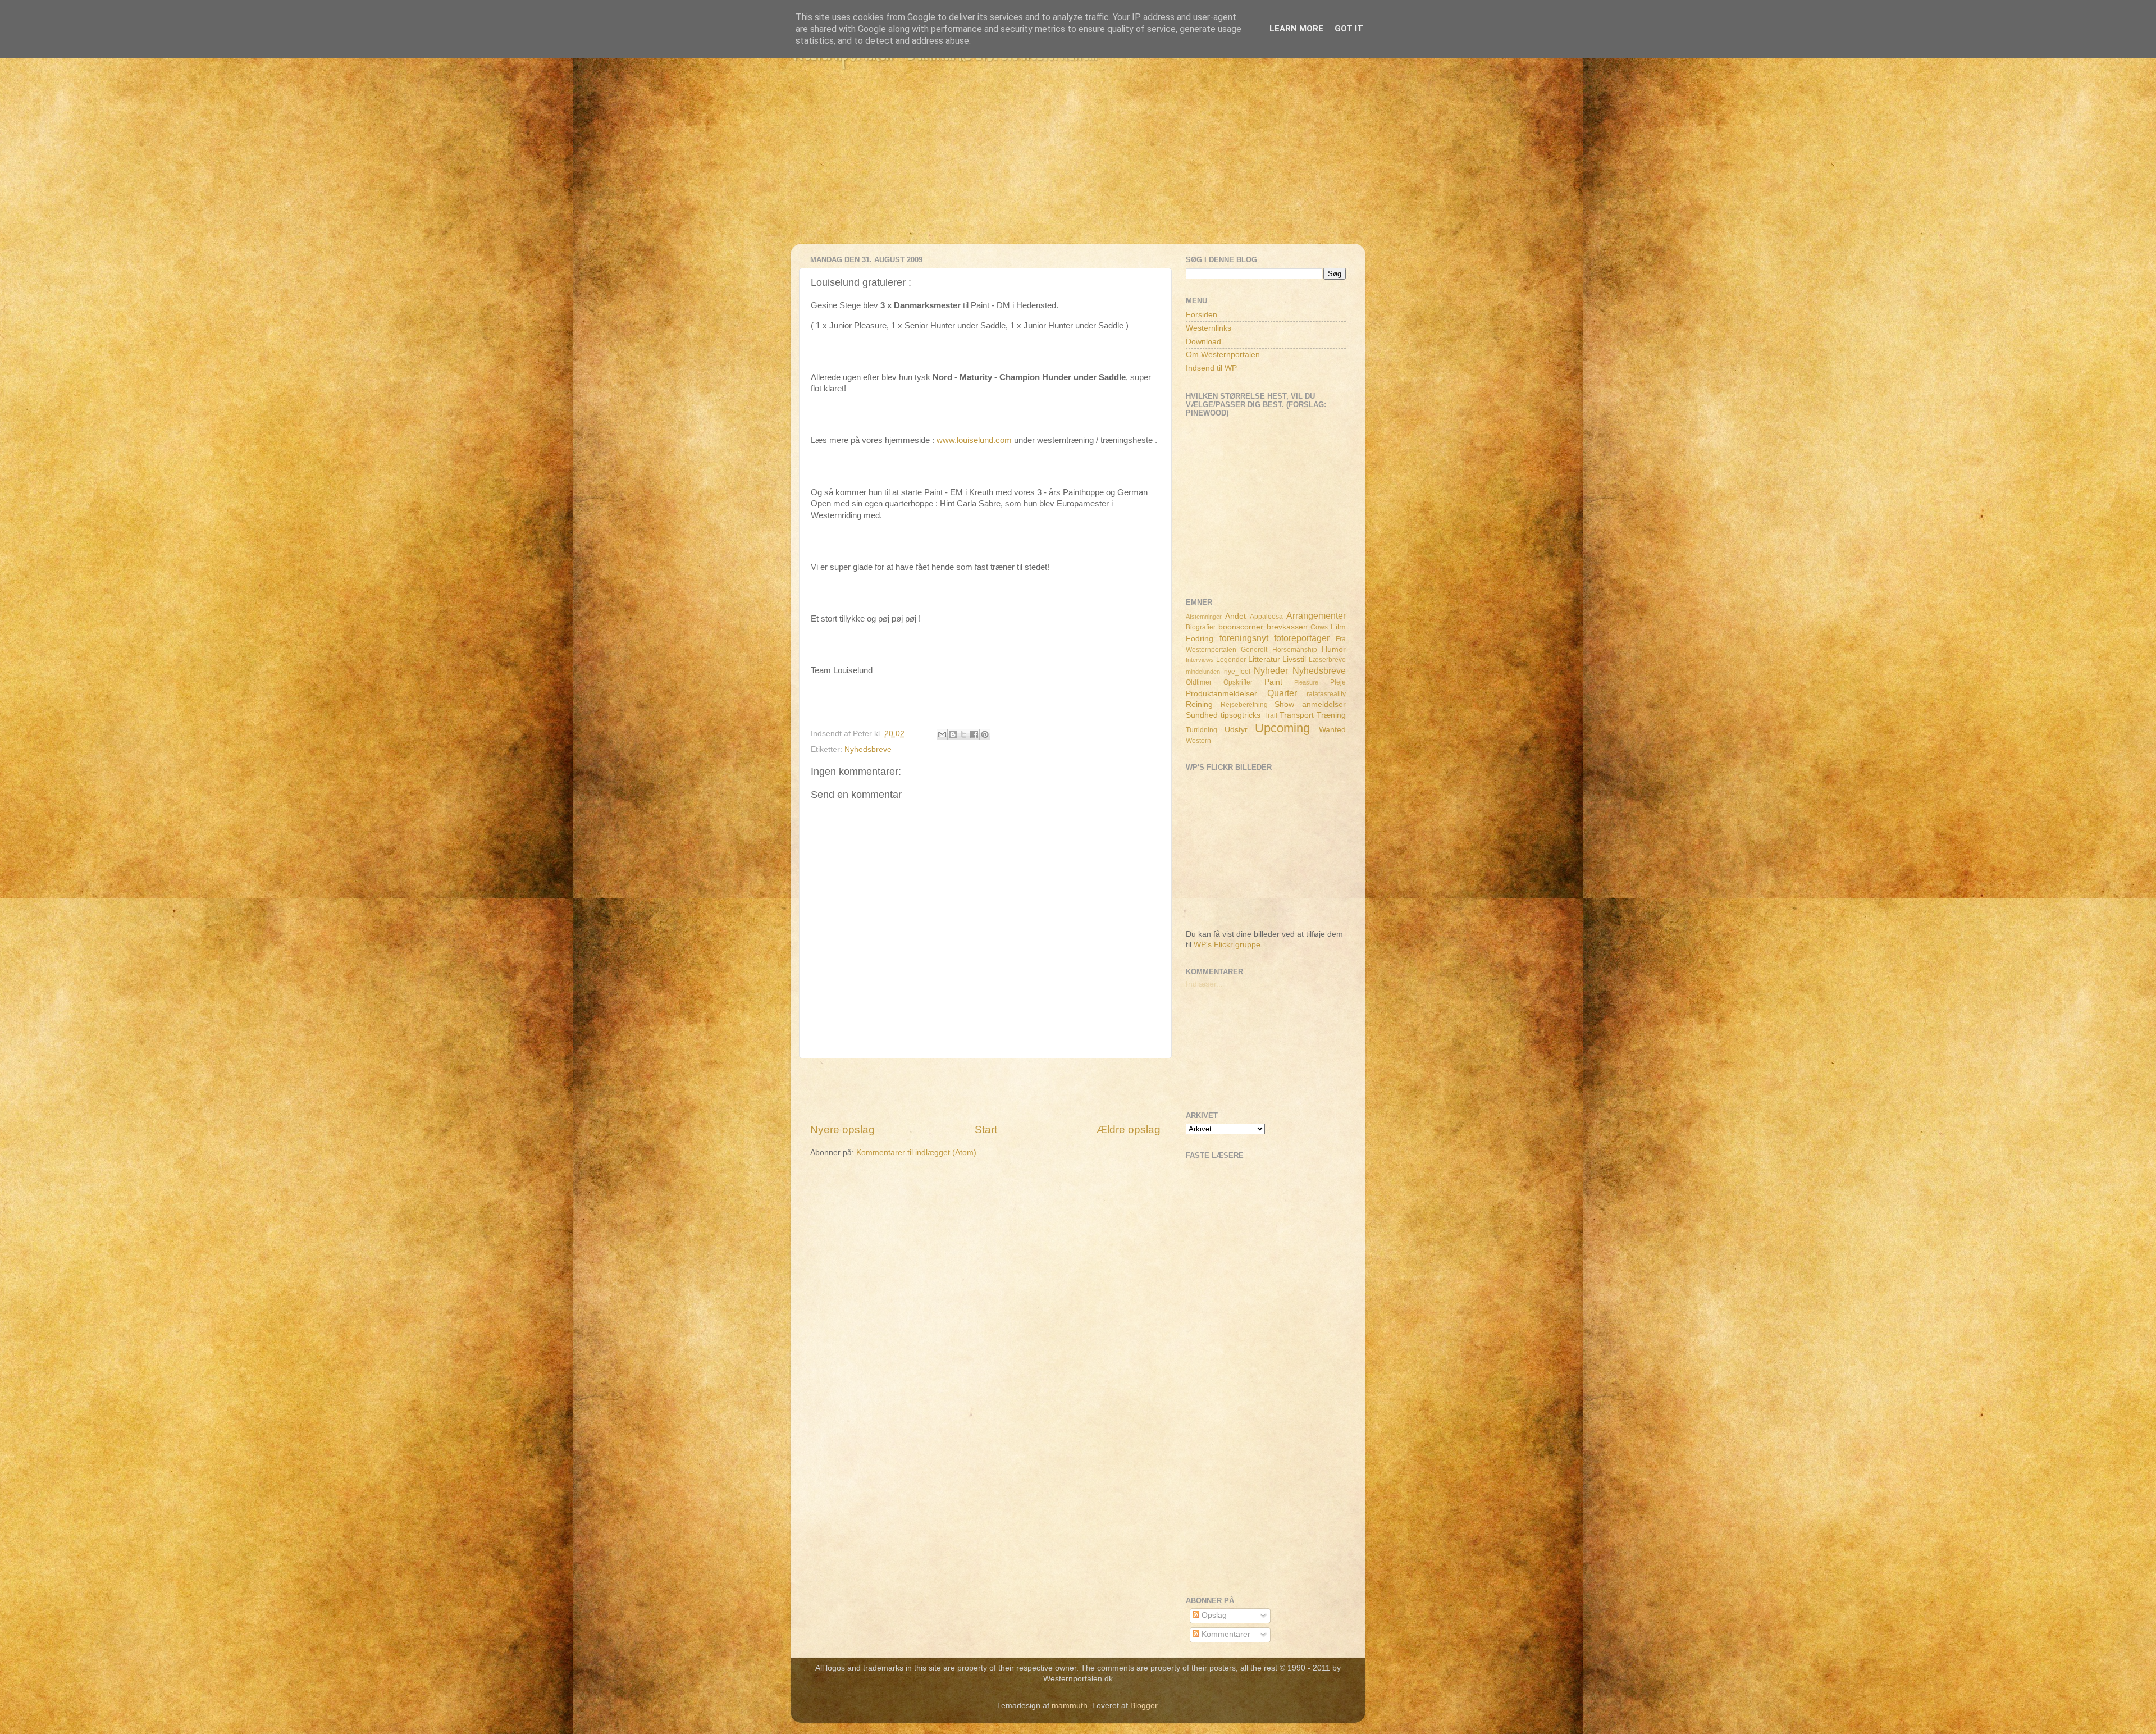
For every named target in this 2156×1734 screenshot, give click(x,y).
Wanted (1332, 730)
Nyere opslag (842, 1130)
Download (1203, 342)
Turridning (1202, 730)
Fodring (1200, 639)
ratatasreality (1326, 694)
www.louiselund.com (974, 440)
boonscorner (1241, 627)
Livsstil (1294, 660)
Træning (1331, 715)
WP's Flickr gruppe (1227, 945)
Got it (1349, 29)
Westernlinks (1209, 328)
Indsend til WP (1211, 368)
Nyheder (1271, 670)
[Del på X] (963, 734)
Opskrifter (1238, 682)
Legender (1231, 660)
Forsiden (1202, 315)
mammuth (1070, 1706)
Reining (1199, 704)
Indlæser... (1204, 984)
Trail (1271, 715)
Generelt (1254, 650)
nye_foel (1237, 672)
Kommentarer (1225, 1634)
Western (1198, 741)
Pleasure (1306, 682)
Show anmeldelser (1310, 704)
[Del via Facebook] (974, 734)
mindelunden (1203, 672)
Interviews (1200, 660)
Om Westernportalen (1223, 355)
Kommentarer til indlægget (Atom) (916, 1153)
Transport (1297, 715)
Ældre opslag (1129, 1130)
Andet (1235, 616)
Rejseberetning (1244, 705)
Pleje (1338, 682)
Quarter (1282, 693)
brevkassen (1287, 627)
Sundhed (1202, 715)
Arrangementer (1316, 615)
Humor (1334, 649)
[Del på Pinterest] (985, 734)
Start (986, 1130)
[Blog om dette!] (953, 734)
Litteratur (1264, 660)
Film (1338, 627)
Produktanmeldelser (1221, 694)
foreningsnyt (1244, 638)
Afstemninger (1204, 617)
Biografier (1201, 627)
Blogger (1144, 1706)
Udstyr (1236, 730)
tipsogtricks (1241, 715)
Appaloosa (1266, 617)
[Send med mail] (942, 734)
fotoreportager (1302, 638)
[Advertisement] (1078, 165)
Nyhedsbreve (868, 749)
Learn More (1296, 29)
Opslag (1213, 1615)
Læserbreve (1327, 660)
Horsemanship (1295, 650)
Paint (1273, 682)
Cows (1319, 627)
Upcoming (1282, 728)
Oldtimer (1199, 682)
